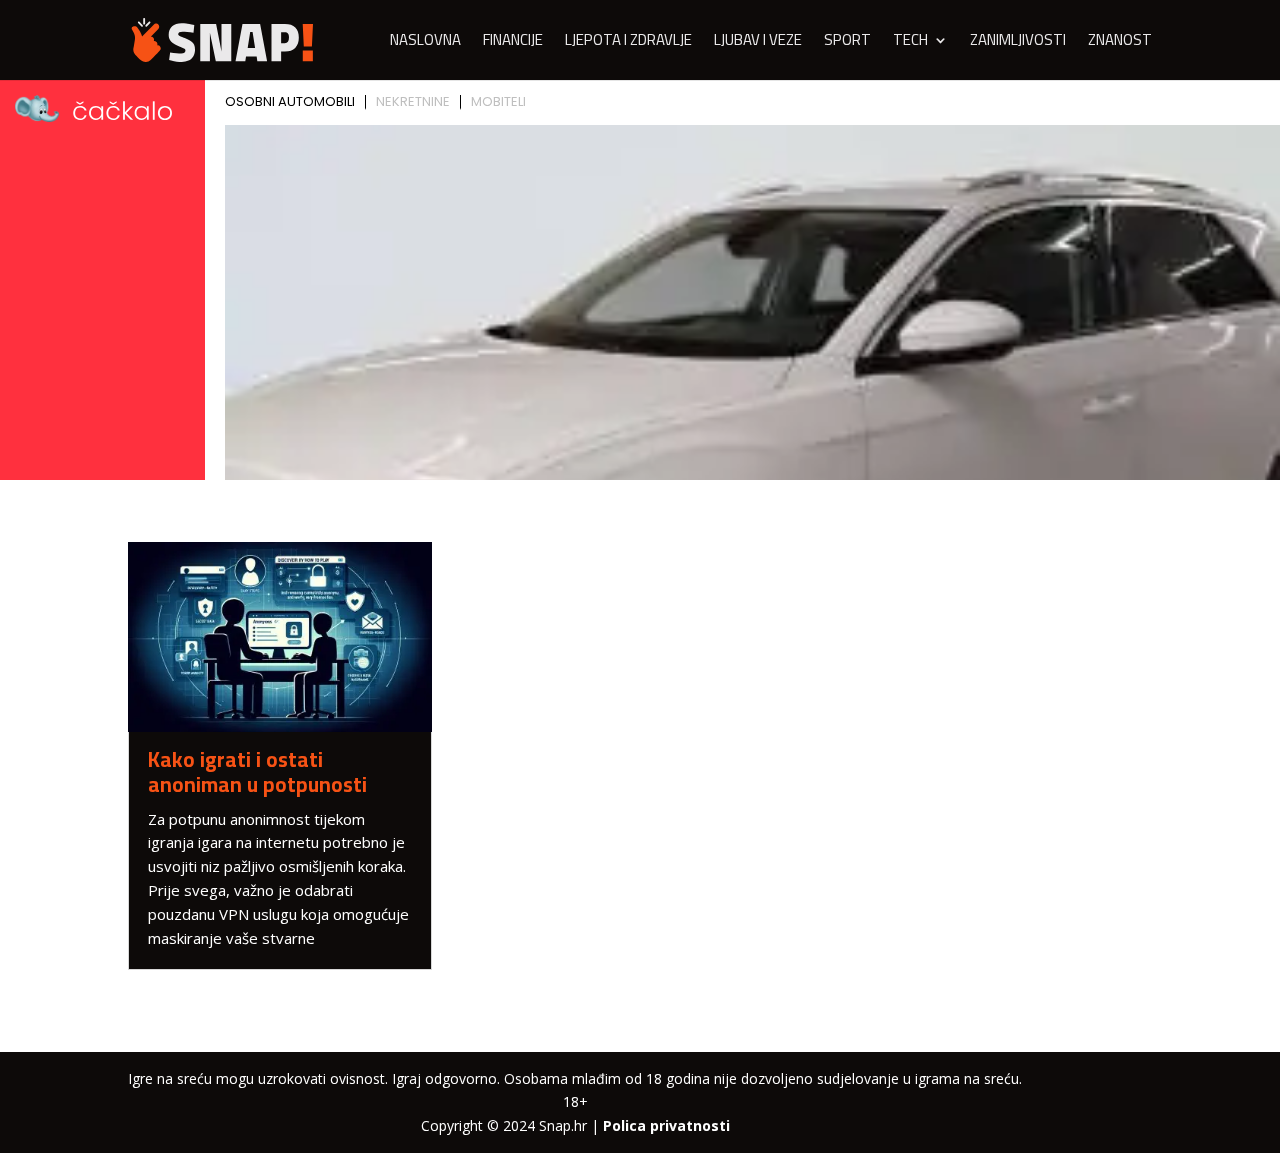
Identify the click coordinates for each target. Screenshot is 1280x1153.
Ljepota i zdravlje (628, 43)
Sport (847, 43)
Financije (513, 43)
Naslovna (425, 43)
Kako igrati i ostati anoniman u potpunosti (257, 772)
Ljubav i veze (758, 43)
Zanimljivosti (1018, 43)
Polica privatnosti (666, 1125)
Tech (910, 43)
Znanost (1120, 43)
